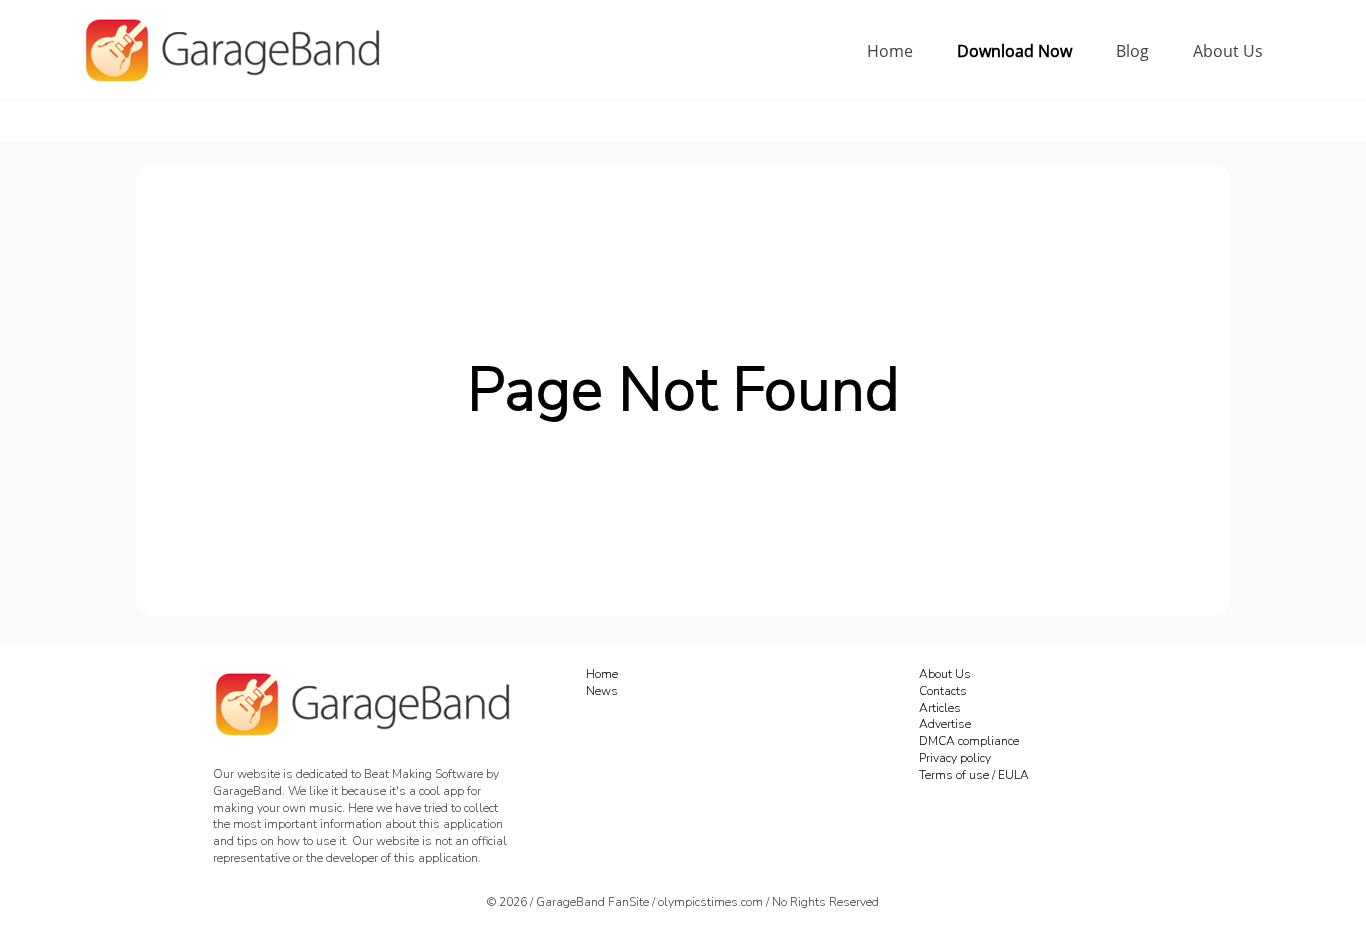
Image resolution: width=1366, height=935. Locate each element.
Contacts (943, 691)
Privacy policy (955, 758)
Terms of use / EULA (974, 775)
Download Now (1014, 51)
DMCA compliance (969, 741)
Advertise (945, 724)
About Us (1228, 51)
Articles (940, 708)
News (602, 691)
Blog (1132, 51)
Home (890, 51)
